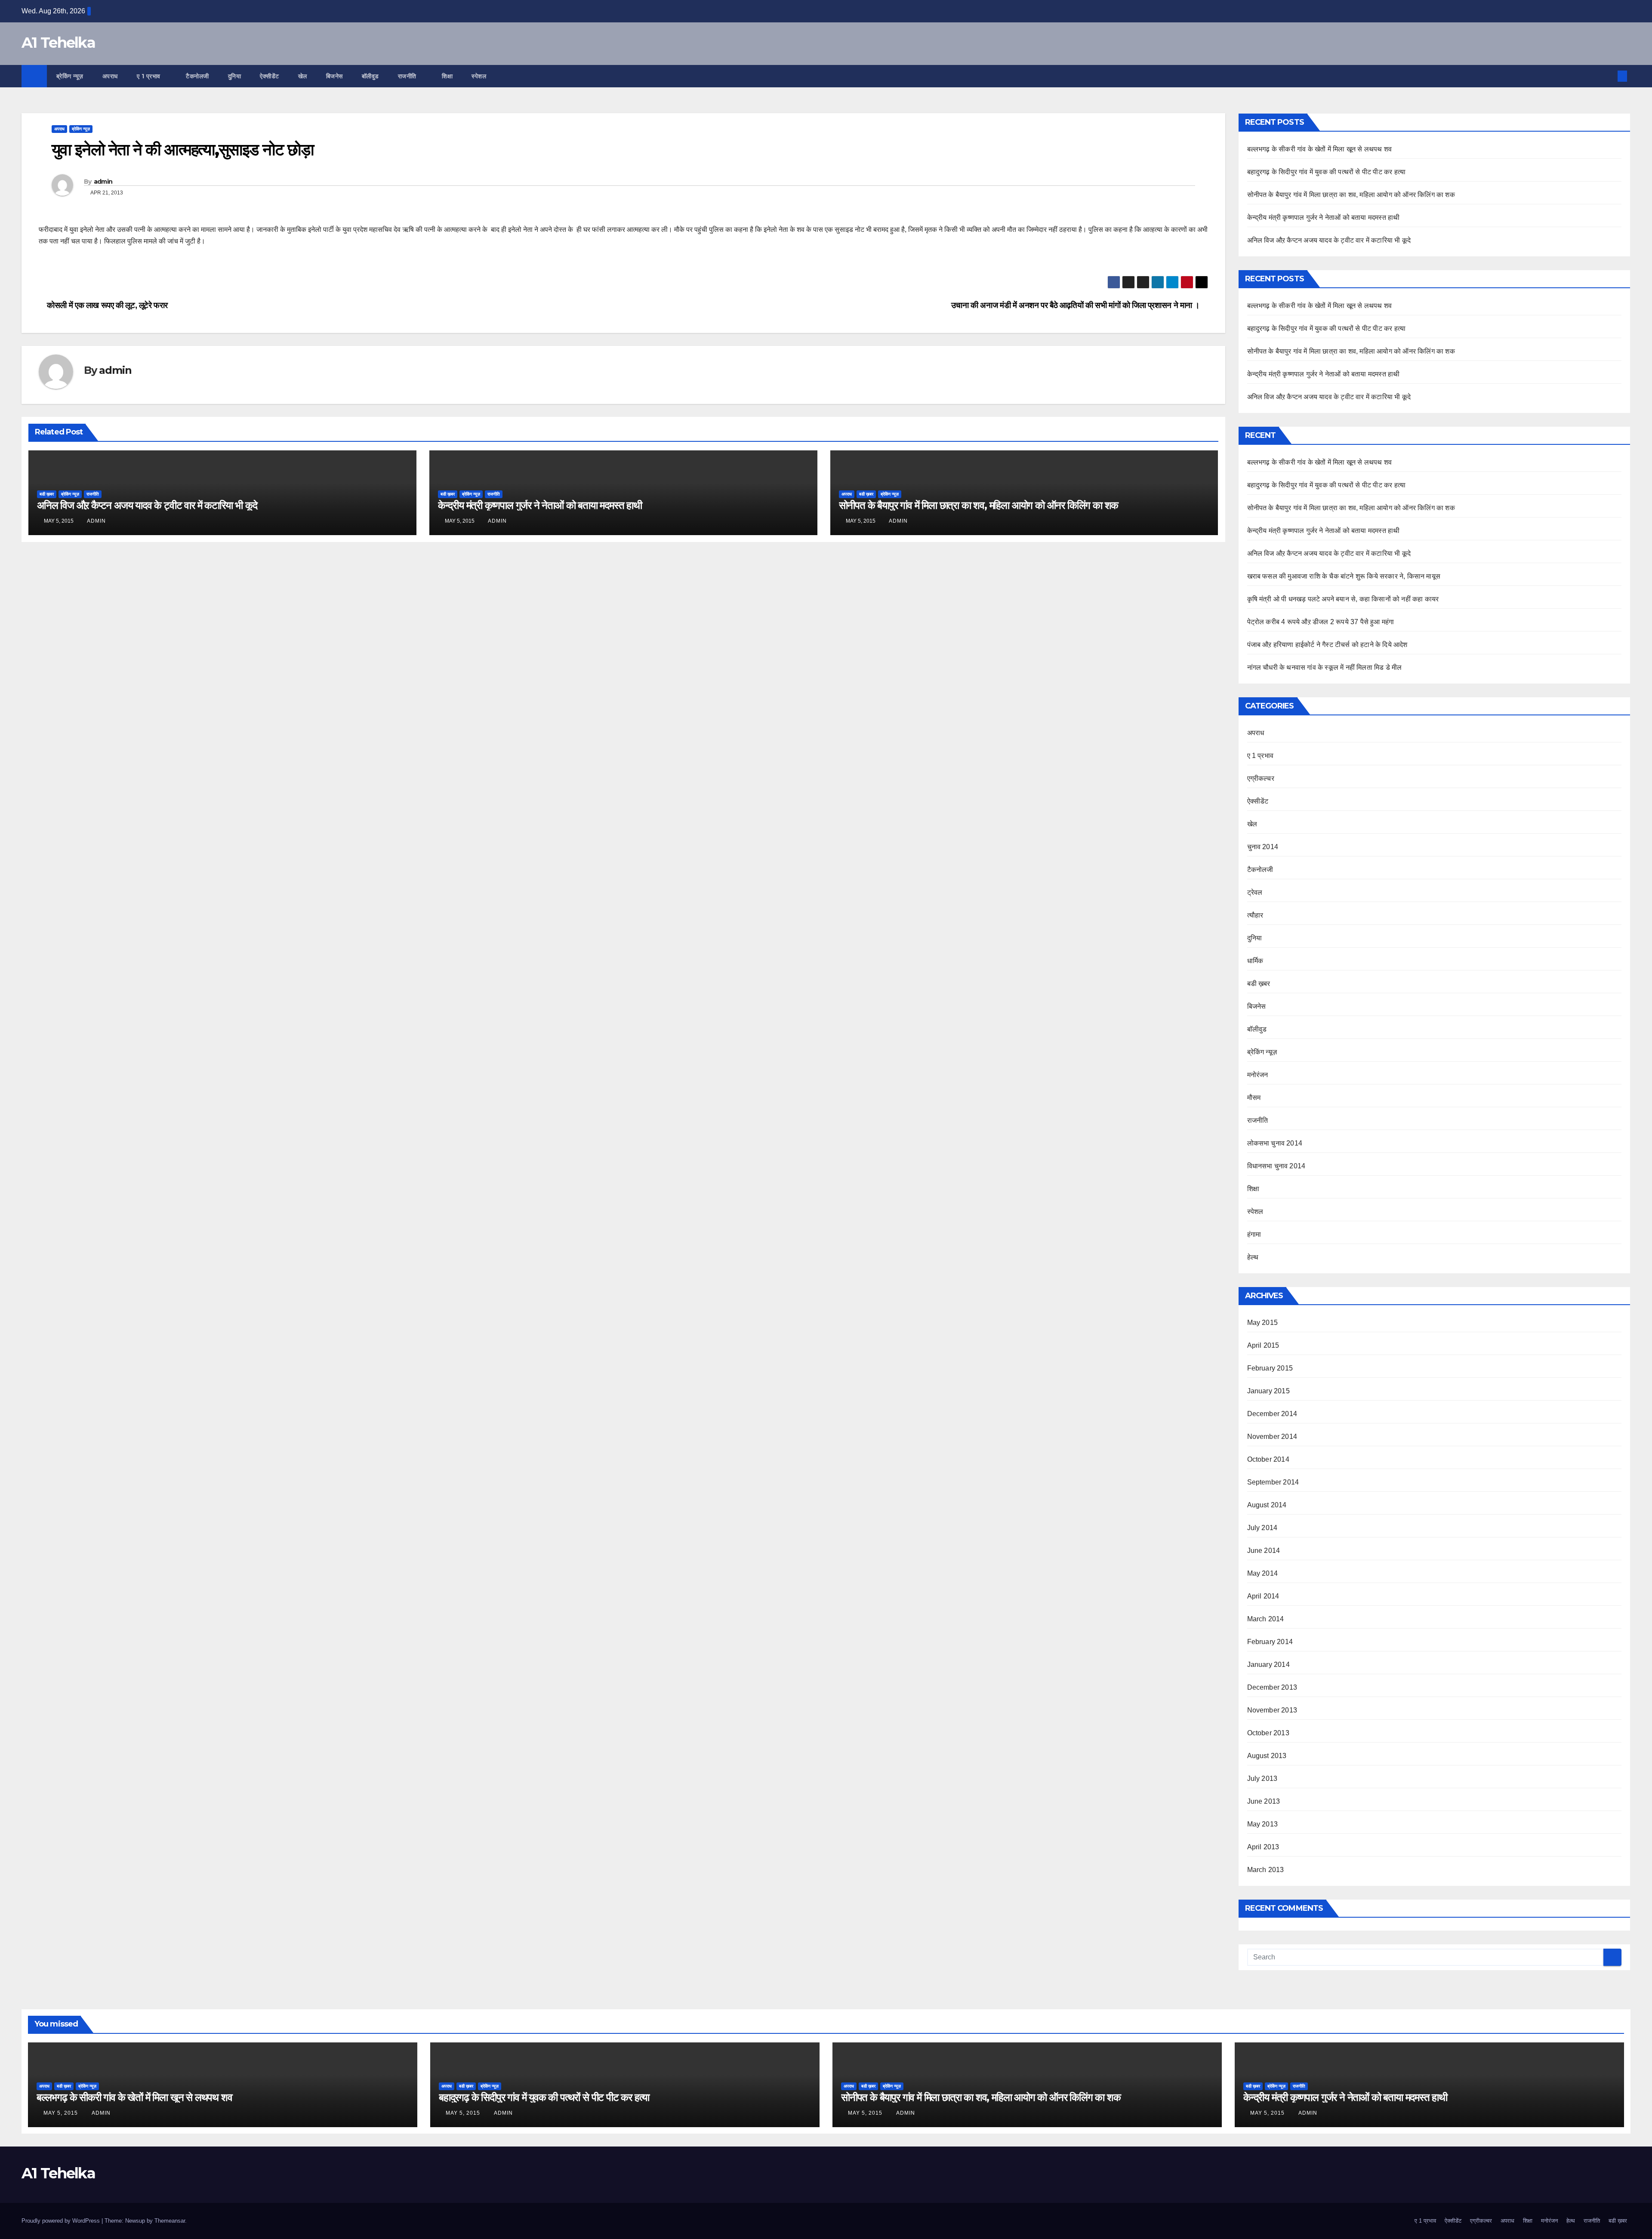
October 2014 (1268, 1459)
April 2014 (1263, 1596)
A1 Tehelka (58, 43)
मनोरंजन (1258, 1075)
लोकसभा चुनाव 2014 (1275, 1143)
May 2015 (1263, 1323)
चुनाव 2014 (1263, 847)
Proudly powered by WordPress (62, 2221)
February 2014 (1270, 1642)
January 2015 (1268, 1391)
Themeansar (170, 2221)
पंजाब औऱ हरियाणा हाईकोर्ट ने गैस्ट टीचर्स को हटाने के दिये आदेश (1327, 645)
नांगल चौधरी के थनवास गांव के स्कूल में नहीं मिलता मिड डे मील (1325, 667)
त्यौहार (1255, 915)
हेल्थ (1253, 1257)
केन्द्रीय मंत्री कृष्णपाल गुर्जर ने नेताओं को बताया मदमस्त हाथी (540, 505)
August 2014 (1267, 1505)
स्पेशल (480, 76)
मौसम (1254, 1098)
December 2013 (1272, 1687)
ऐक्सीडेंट (270, 76)
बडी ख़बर (47, 494)
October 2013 (1268, 1733)
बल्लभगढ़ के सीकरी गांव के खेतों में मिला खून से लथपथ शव (1320, 149)
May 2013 (1263, 1824)
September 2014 (1273, 1482)
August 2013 (1267, 1756)
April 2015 (1263, 1345)
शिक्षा (447, 76)
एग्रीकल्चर (1261, 778)
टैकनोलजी (197, 76)
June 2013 (1264, 1801)
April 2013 (1263, 1847)
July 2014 (1262, 1528)
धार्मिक (1255, 961)
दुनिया (235, 76)
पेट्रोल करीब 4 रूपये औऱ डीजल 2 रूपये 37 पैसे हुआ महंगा (1321, 622)
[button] (1608, 76)
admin (103, 182)
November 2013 (1272, 1710)
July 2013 (1262, 1779)
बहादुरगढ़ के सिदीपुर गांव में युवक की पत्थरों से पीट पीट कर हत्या (1327, 172)
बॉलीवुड (370, 76)
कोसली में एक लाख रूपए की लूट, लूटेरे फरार (106, 305)
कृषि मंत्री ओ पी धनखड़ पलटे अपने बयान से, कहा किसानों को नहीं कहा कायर (1343, 599)
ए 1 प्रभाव (150, 76)
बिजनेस (334, 76)
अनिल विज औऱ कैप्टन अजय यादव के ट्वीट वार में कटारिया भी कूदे (147, 505)
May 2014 (1263, 1573)
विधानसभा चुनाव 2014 (1276, 1166)
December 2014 (1272, 1414)
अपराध (110, 76)
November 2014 (1272, 1437)
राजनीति (408, 76)
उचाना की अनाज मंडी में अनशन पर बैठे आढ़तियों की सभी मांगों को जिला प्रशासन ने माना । (1076, 305)
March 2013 (1266, 1870)
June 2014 (1264, 1551)
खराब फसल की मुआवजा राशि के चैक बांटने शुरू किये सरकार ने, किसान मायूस (1344, 576)
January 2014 (1268, 1665)
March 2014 (1266, 1619)
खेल (303, 76)
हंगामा (1254, 1234)
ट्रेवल (1255, 892)
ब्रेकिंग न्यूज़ (70, 76)
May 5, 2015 (62, 2113)
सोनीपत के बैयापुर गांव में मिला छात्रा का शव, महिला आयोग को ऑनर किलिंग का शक (979, 505)
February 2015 (1270, 1368)
